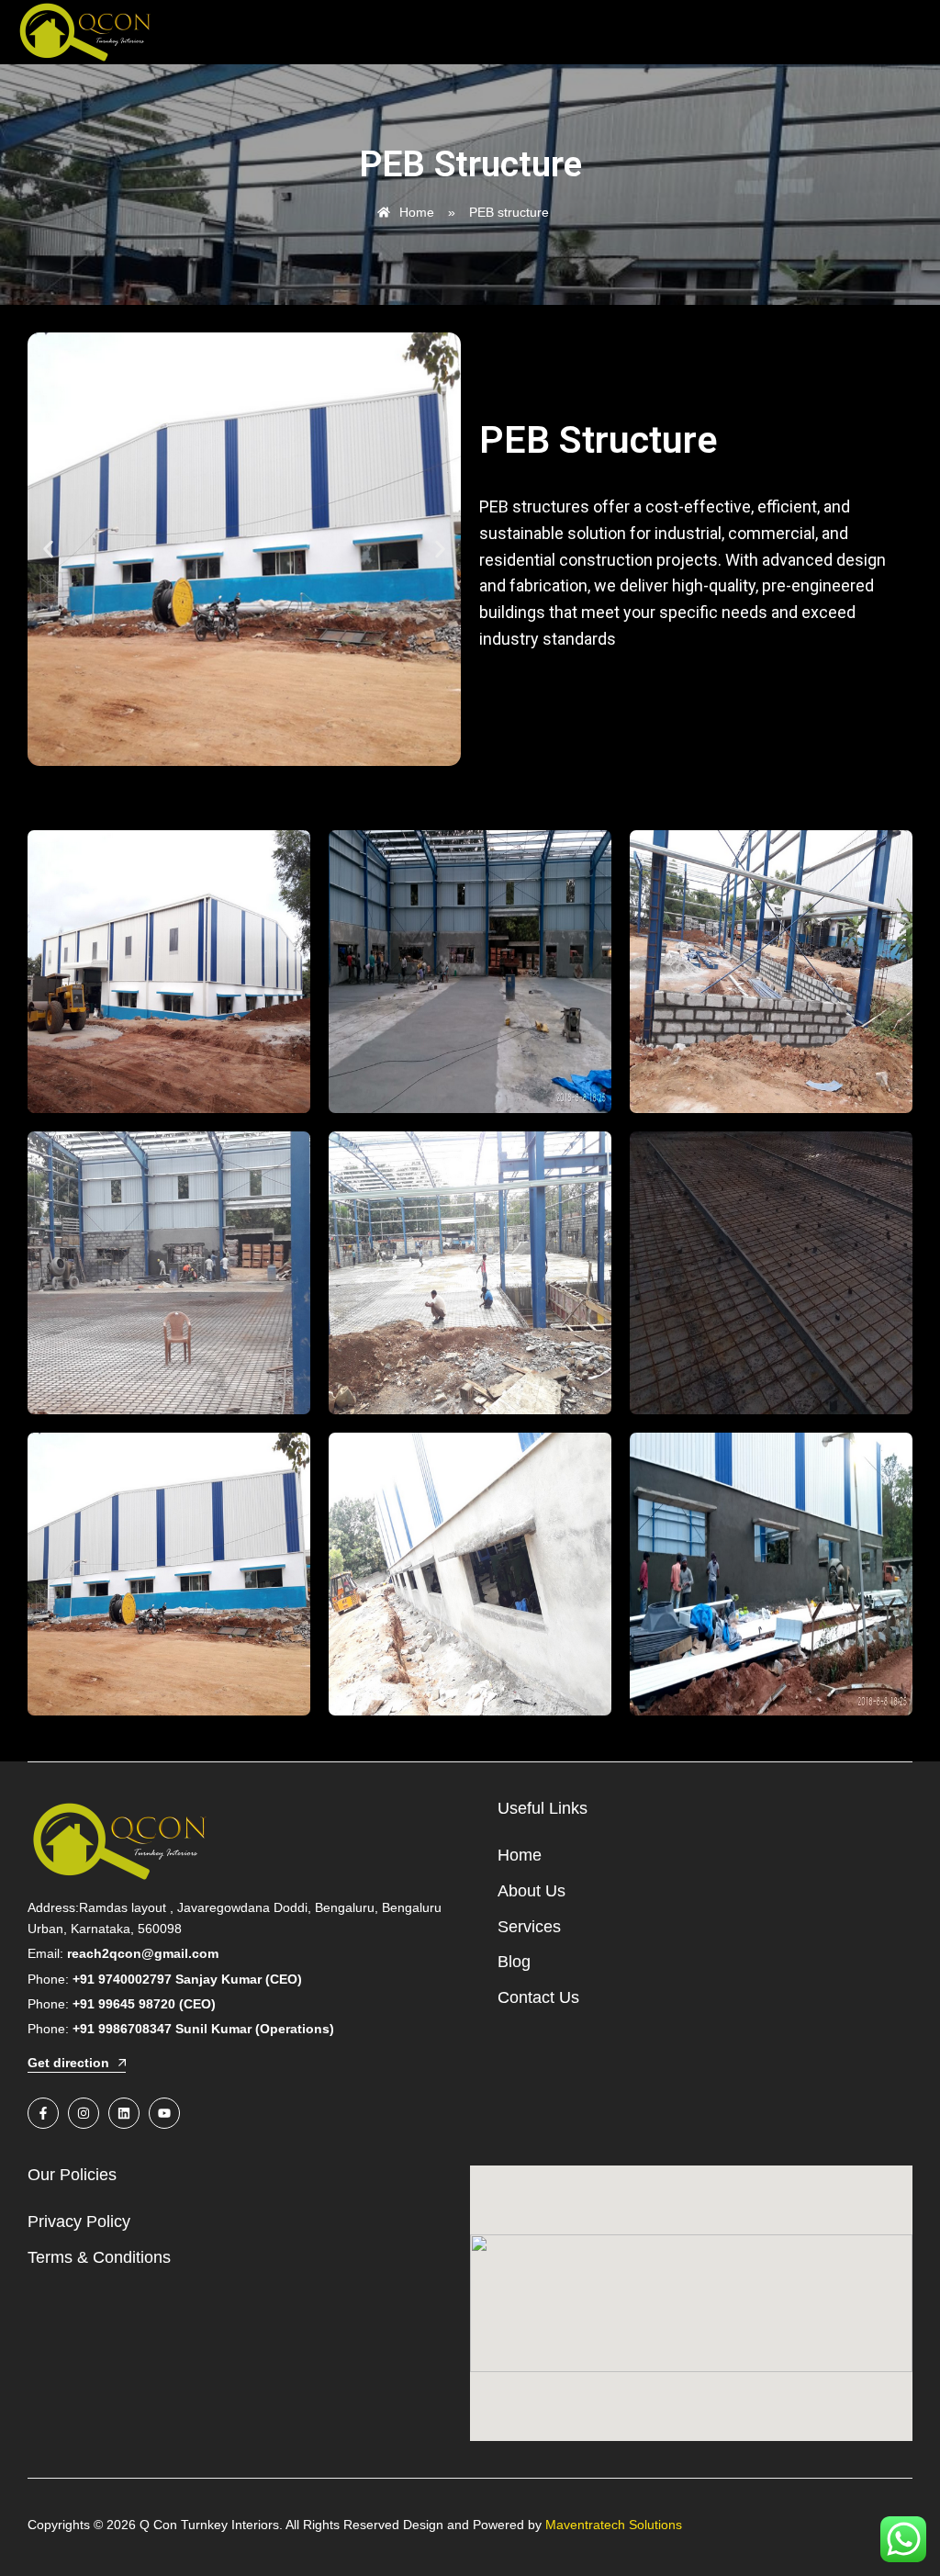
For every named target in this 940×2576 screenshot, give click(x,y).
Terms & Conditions (99, 2257)
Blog (514, 1962)
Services (529, 1927)
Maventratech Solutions (614, 2525)
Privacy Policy (79, 2222)
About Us (532, 1891)
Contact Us (538, 1997)
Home (520, 1855)
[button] (48, 550)
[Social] (43, 2113)
